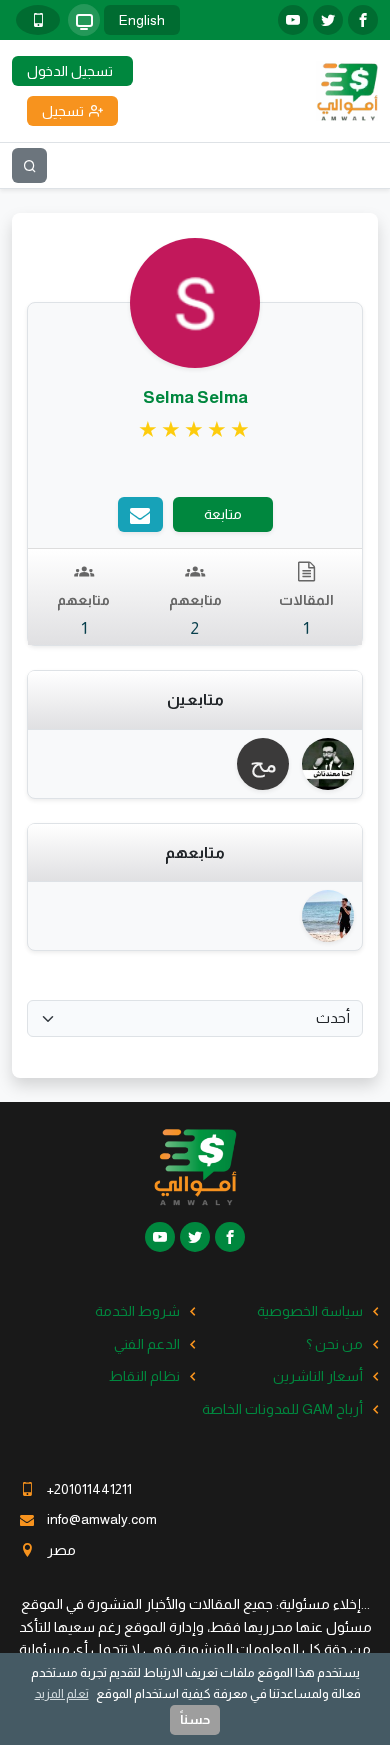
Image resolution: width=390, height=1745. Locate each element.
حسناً (195, 1719)
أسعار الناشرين (318, 1376)
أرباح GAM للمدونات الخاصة (282, 1409)
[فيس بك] (363, 20)
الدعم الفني (147, 1344)
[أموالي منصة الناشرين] (347, 90)
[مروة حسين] (260, 764)
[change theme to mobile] (38, 20)
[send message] (140, 514)
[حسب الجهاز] (84, 20)
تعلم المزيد (62, 1693)
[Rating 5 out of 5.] (195, 430)
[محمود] (325, 764)
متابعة (223, 514)
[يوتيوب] (293, 20)
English (142, 20)
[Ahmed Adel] (325, 916)
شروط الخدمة (137, 1311)
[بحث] (29, 165)
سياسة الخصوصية (310, 1311)
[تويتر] (328, 20)
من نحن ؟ (334, 1344)
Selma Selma (195, 397)
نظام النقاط (144, 1376)
